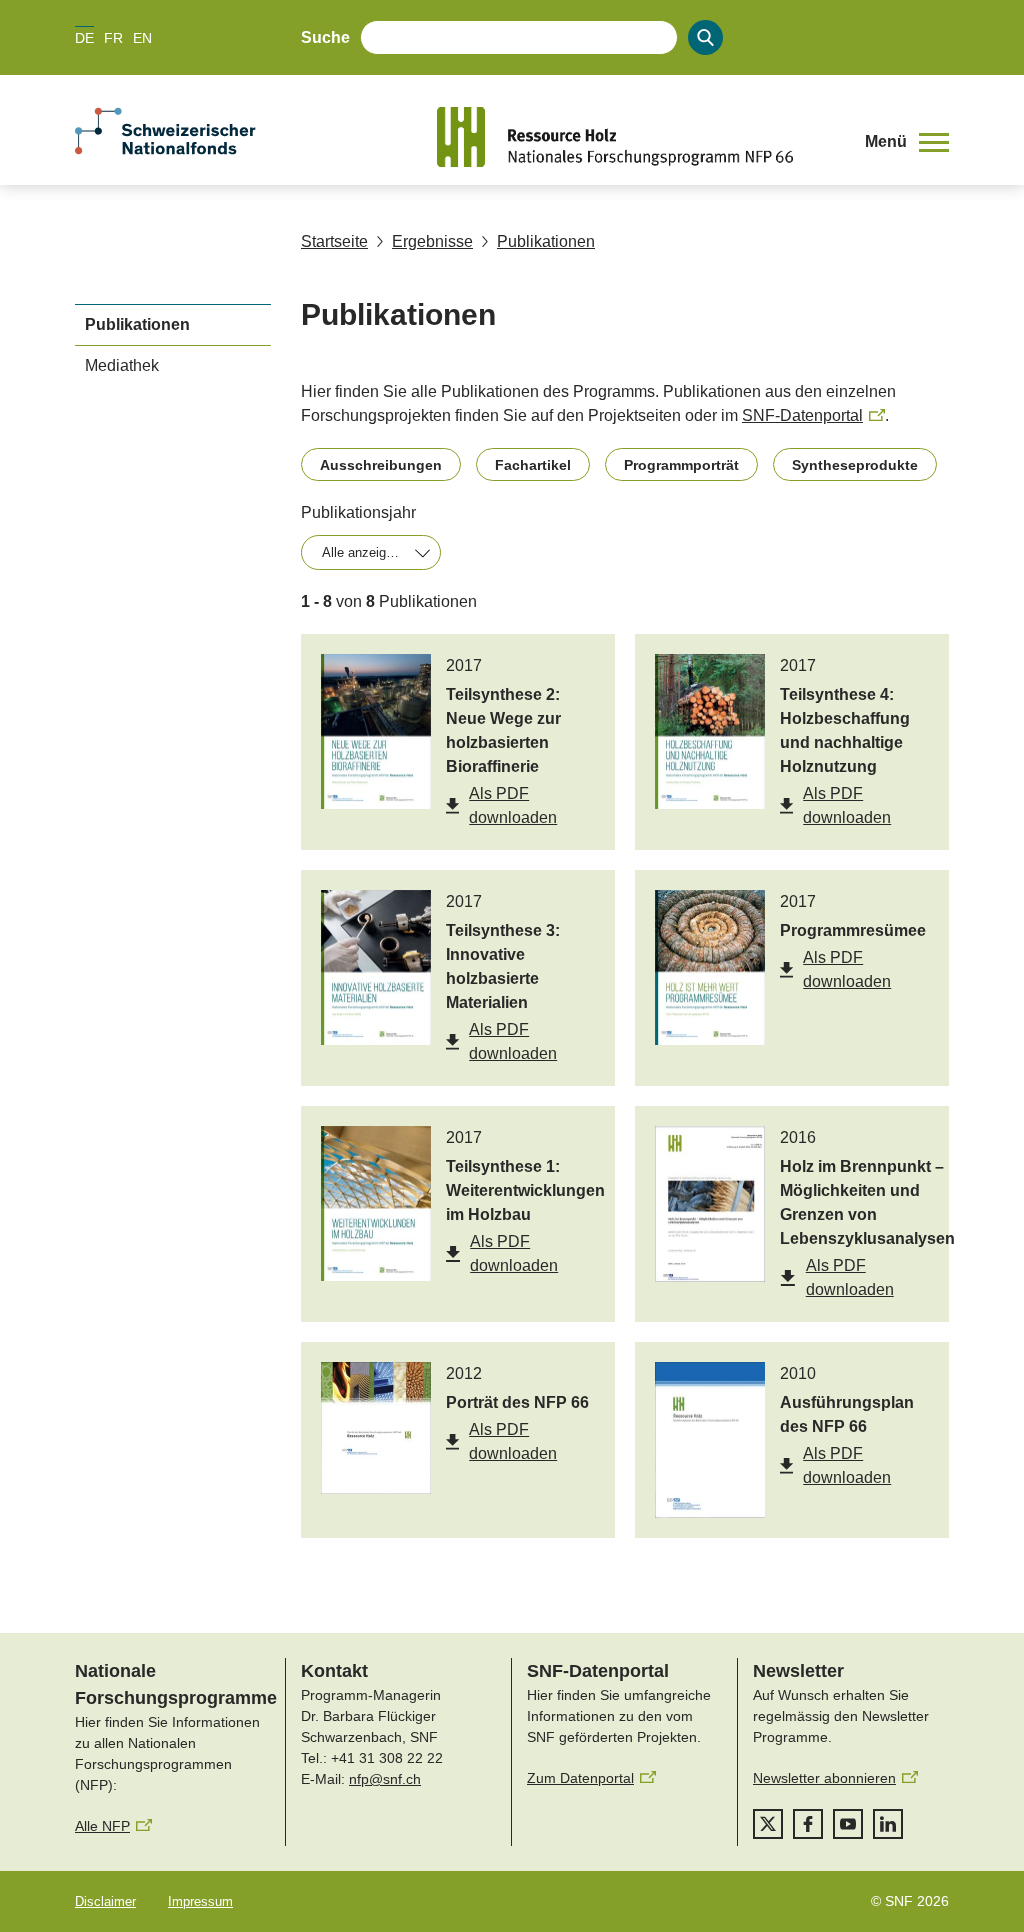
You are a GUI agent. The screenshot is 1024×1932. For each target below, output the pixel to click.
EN (142, 38)
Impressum (200, 1901)
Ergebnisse (432, 241)
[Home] (636, 137)
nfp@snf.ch (385, 1779)
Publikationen (546, 241)
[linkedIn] (888, 1824)
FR (113, 38)
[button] (907, 142)
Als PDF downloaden (513, 805)
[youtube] (848, 1824)
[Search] (705, 37)
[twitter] (768, 1824)
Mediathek (122, 365)
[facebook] (808, 1824)
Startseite (334, 241)
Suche (325, 37)
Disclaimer (105, 1901)
